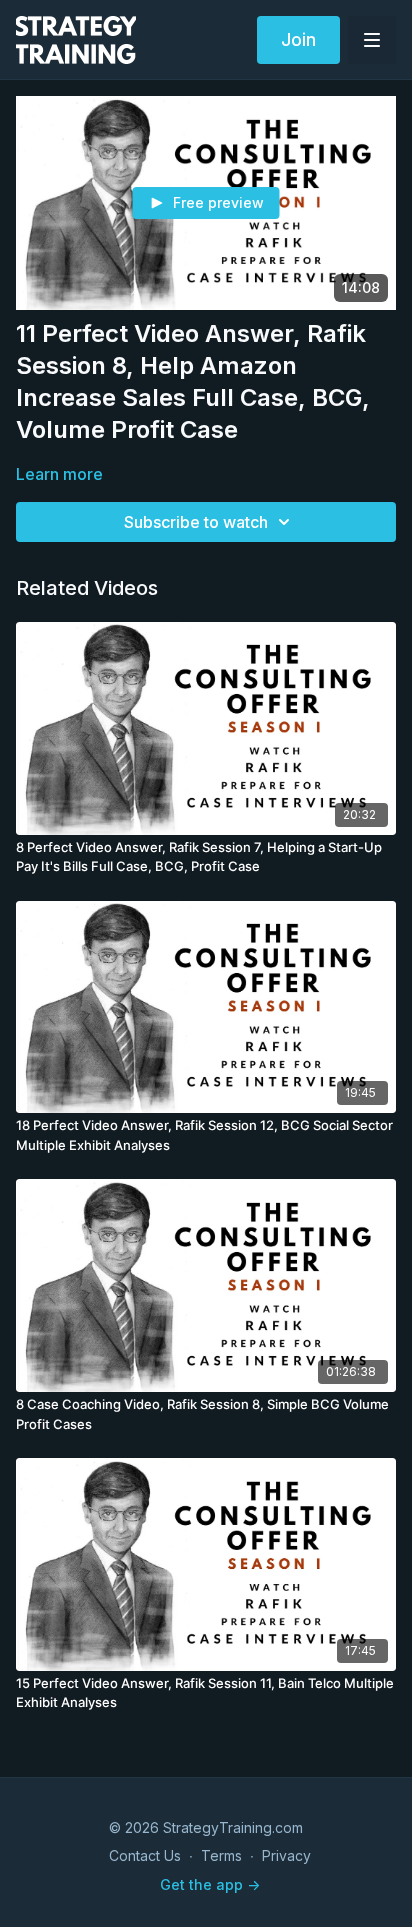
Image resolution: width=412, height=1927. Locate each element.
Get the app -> (210, 1884)
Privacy (286, 1855)
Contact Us (145, 1855)
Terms (221, 1855)
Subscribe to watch (196, 522)
